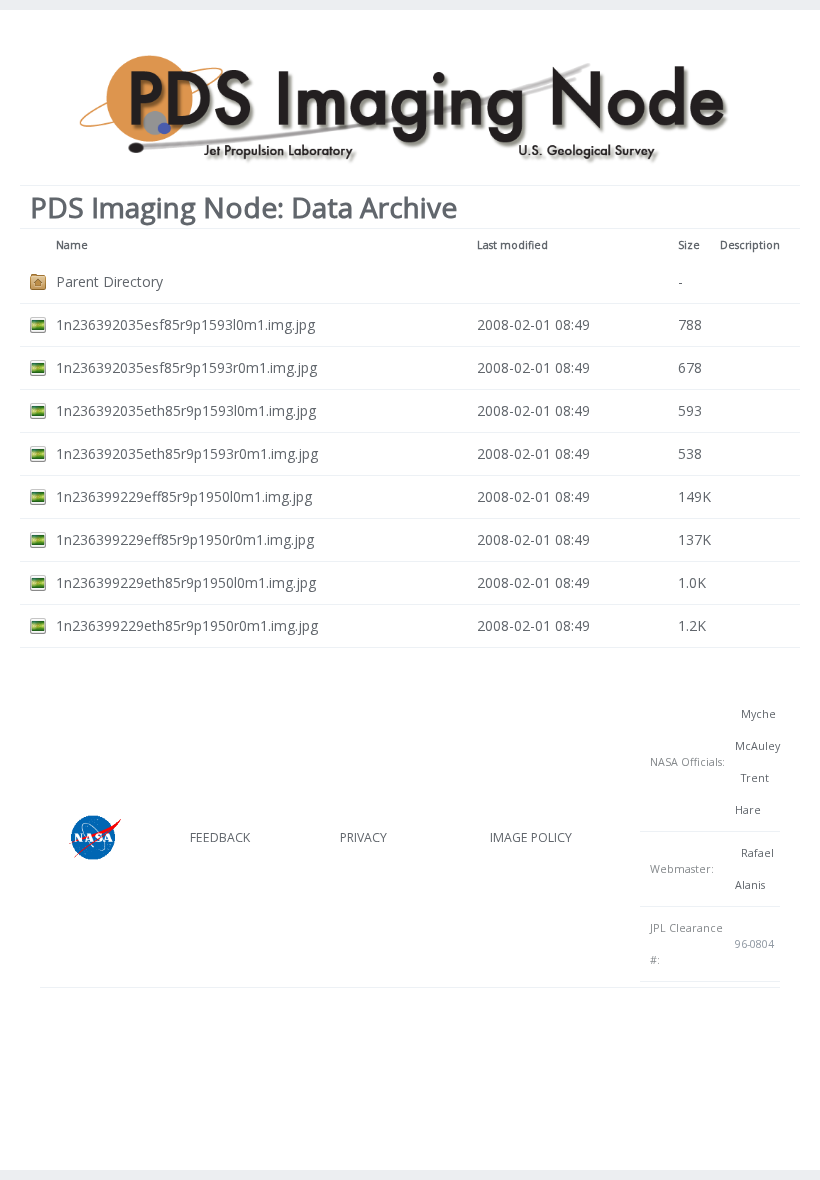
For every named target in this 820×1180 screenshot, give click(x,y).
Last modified (512, 245)
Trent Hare (752, 794)
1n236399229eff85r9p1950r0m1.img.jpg (185, 539)
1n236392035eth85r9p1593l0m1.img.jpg (186, 410)
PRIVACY (363, 837)
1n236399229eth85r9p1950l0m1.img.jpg (186, 582)
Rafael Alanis (754, 869)
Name (72, 245)
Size (689, 245)
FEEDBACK (220, 837)
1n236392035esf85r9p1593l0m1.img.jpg (185, 324)
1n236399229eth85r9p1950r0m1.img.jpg (187, 625)
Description (750, 245)
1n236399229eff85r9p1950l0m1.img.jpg (184, 496)
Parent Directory (109, 281)
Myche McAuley (757, 730)
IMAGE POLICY (531, 837)
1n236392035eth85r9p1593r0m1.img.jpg (187, 453)
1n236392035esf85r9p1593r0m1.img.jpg (186, 367)
